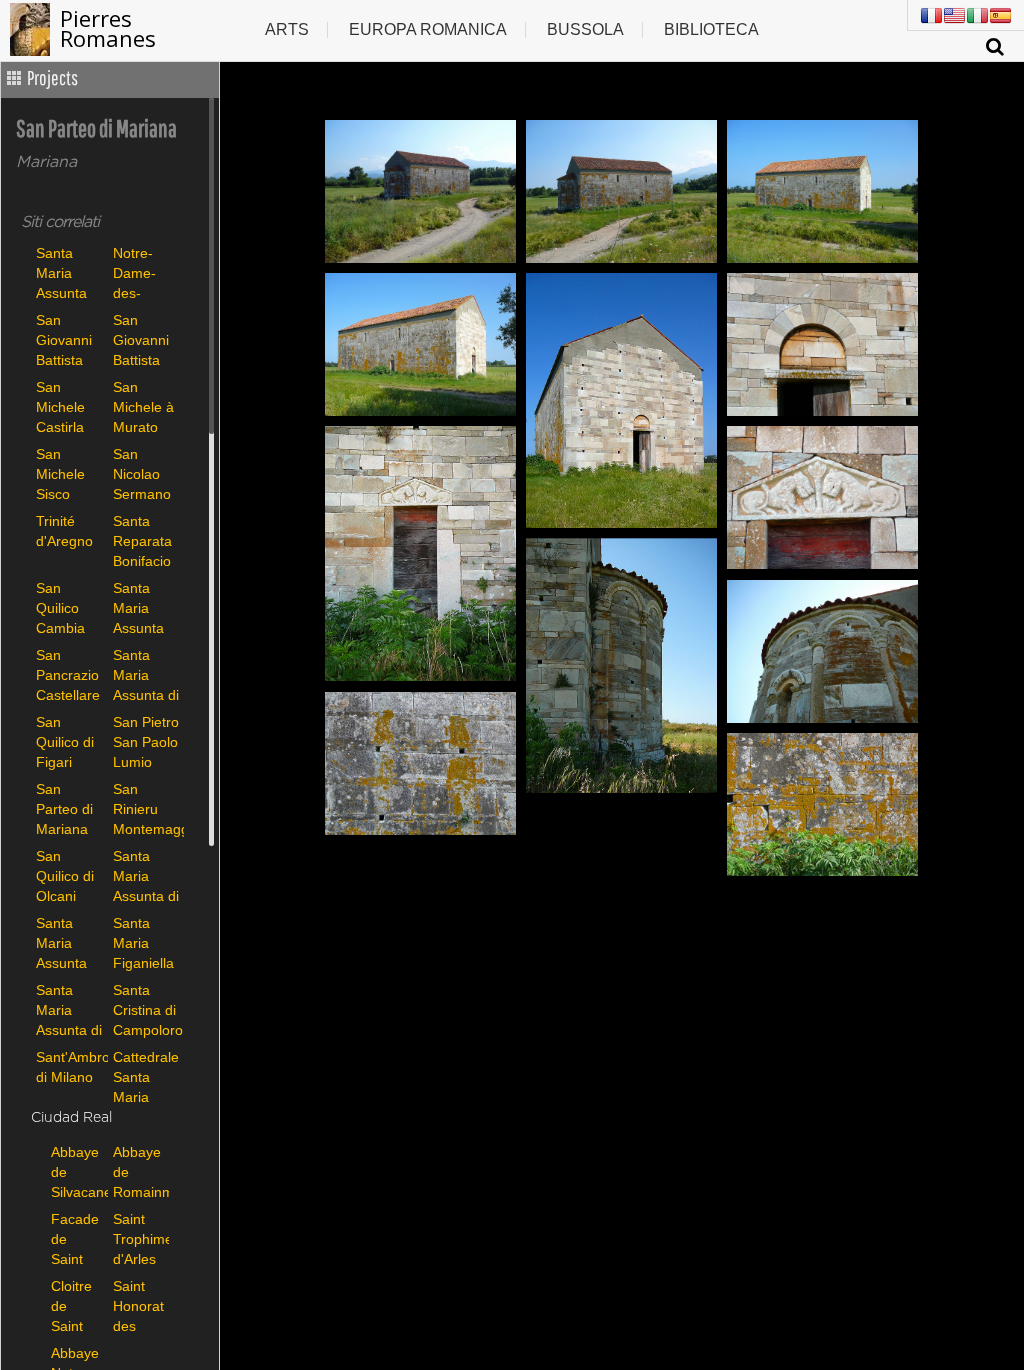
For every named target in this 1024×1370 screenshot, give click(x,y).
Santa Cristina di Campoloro (146, 1009)
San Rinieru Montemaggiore (146, 808)
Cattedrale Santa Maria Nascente (146, 1076)
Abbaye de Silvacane (77, 1171)
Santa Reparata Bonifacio (142, 540)
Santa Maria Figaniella (143, 942)
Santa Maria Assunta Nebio (61, 942)
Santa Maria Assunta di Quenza (146, 875)
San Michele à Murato (143, 406)
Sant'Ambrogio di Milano (69, 1067)
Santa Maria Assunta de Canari (144, 607)
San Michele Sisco (60, 473)
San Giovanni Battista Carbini (64, 339)
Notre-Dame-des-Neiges (135, 272)
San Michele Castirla (60, 406)
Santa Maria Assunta (61, 272)
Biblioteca (711, 29)
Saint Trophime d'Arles (139, 1238)
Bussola (585, 29)
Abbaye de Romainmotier (139, 1171)
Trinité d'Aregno (64, 531)
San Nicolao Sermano (142, 473)
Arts (287, 29)
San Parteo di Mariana (64, 808)
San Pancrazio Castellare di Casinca (69, 674)
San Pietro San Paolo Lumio (146, 741)
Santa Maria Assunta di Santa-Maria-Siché (69, 1009)
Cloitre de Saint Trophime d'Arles (77, 1305)
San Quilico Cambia (60, 607)
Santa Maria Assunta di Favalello (146, 674)
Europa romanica (428, 29)
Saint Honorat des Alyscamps (139, 1305)
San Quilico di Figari (65, 741)
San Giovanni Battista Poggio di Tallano (142, 339)
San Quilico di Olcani (65, 875)
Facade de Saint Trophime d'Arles (77, 1238)
